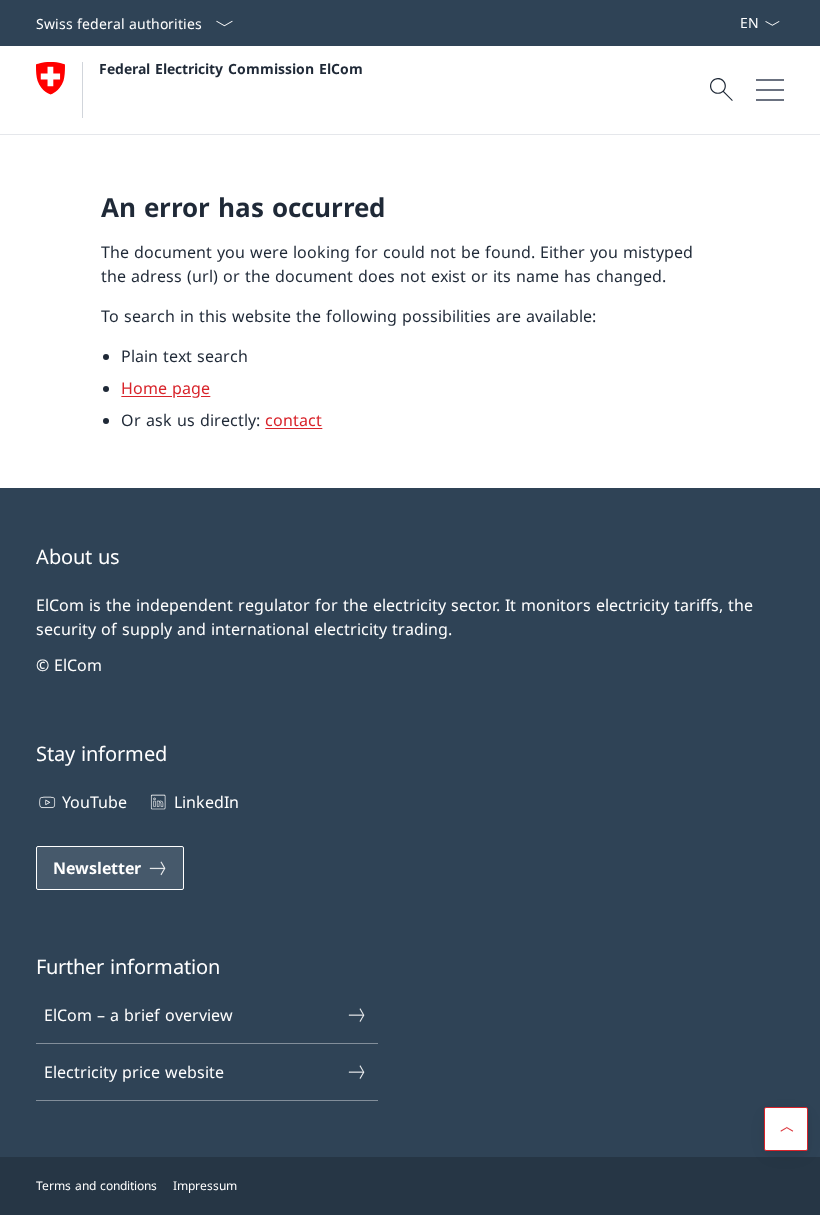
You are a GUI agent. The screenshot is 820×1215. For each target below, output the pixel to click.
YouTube (94, 802)
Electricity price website (134, 1072)
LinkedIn (206, 802)
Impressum (205, 1185)
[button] (786, 1129)
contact (293, 420)
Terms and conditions (96, 1185)
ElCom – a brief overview (138, 1015)
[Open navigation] (770, 90)
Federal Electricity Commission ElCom (231, 68)
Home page (165, 388)
